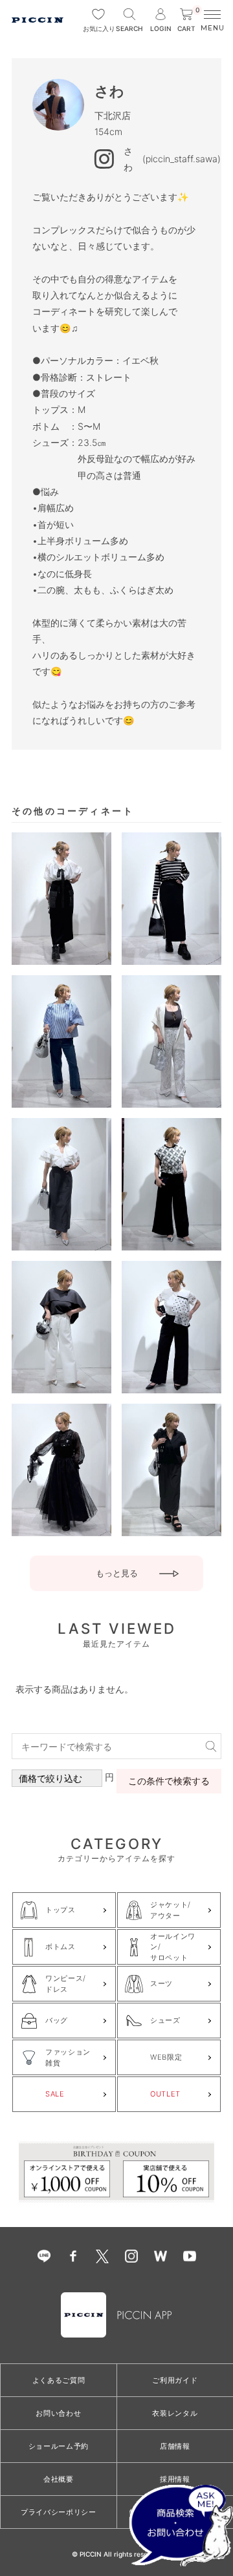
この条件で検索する (169, 1781)
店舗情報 (175, 2446)
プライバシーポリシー (59, 2512)
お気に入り (98, 28)
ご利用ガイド (175, 2380)
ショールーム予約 (59, 2446)
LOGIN (161, 28)
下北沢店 (113, 115)
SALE (55, 2094)
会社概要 (59, 2479)
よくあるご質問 (59, 2380)
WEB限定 (166, 2057)
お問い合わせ (58, 2413)
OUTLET (165, 2094)
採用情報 (175, 2479)
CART (188, 20)
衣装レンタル (175, 2413)
